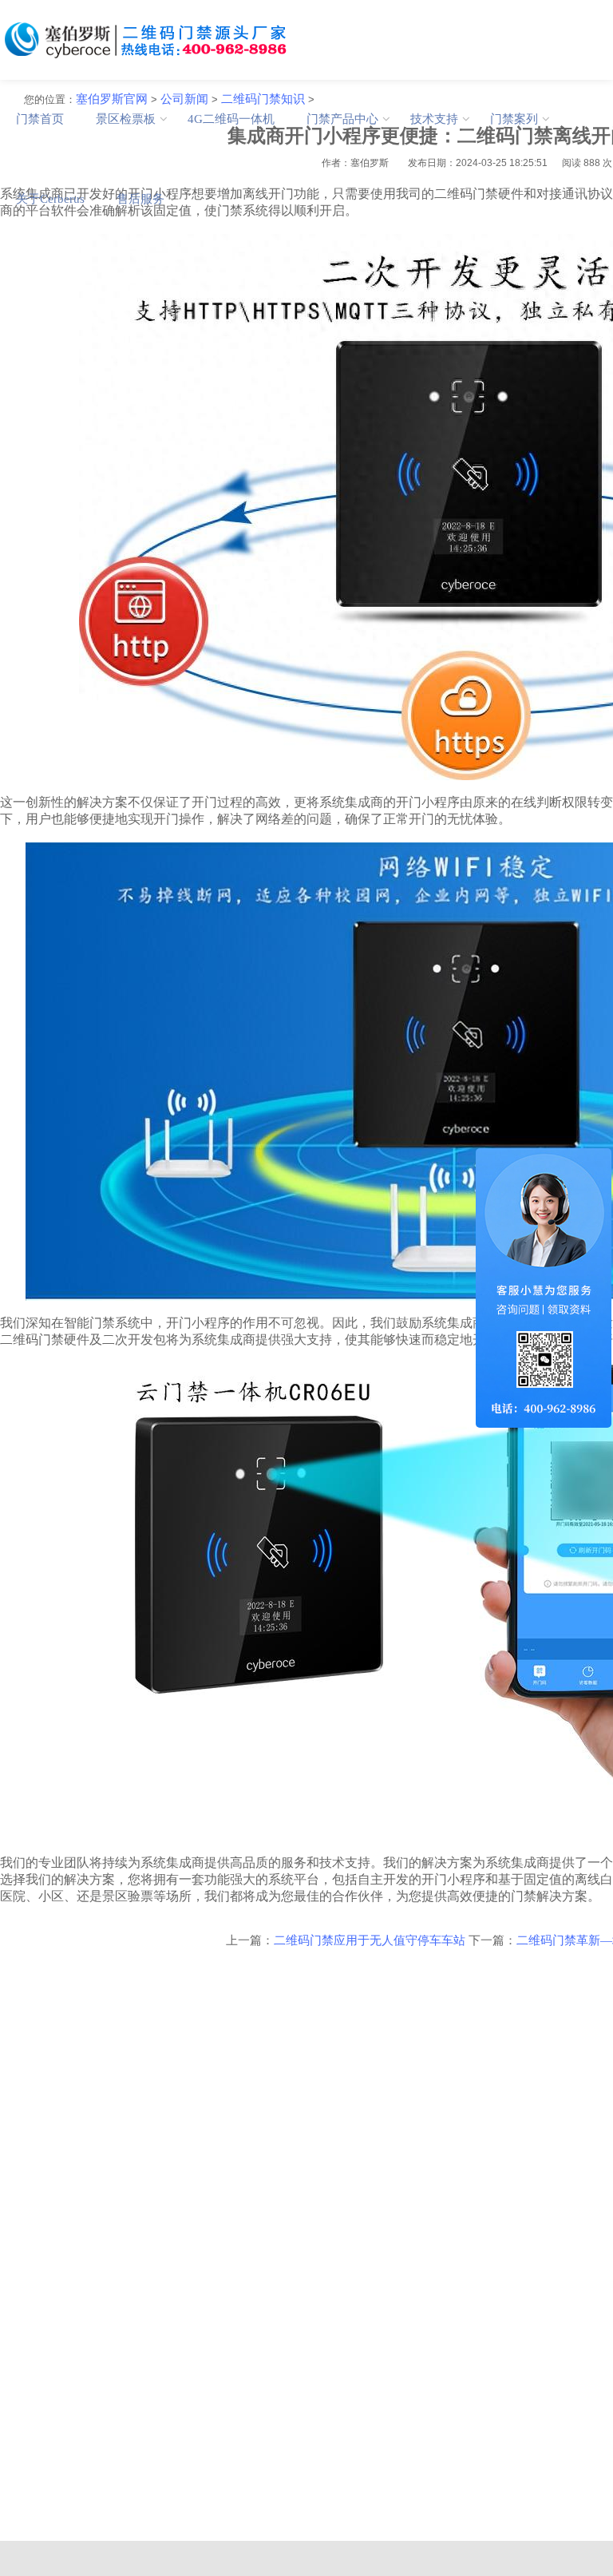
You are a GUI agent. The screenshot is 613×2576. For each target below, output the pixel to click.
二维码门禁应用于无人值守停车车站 (370, 1940)
